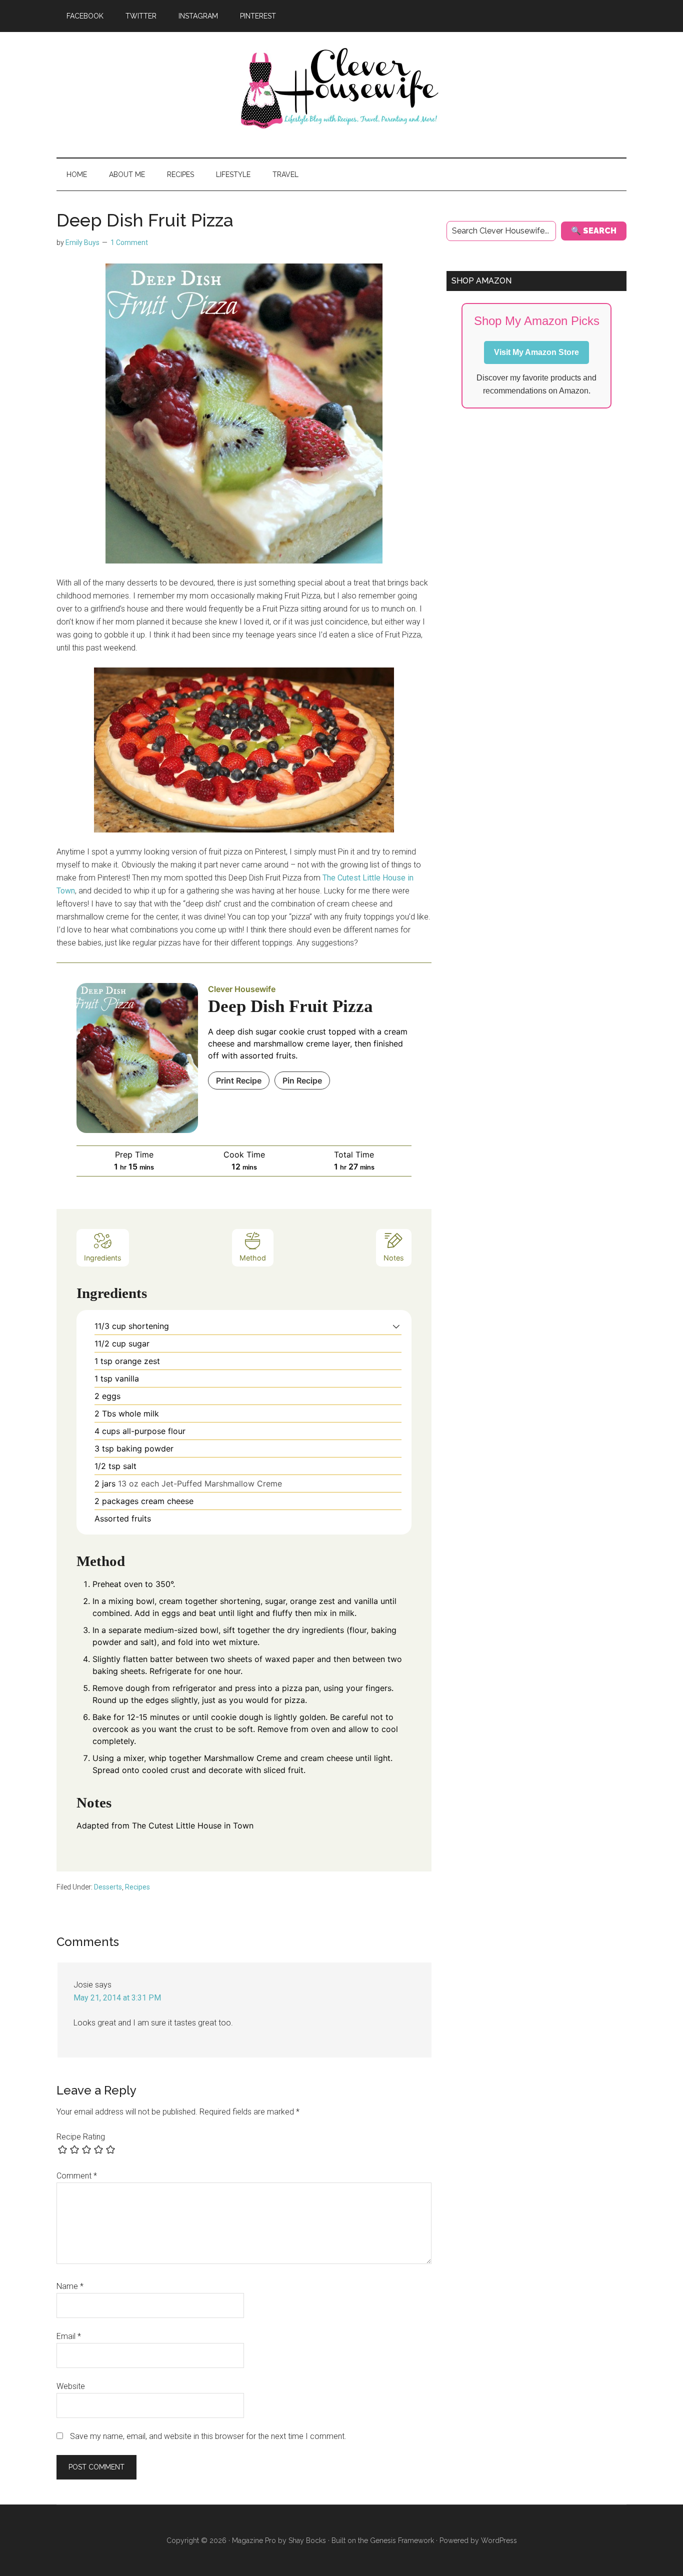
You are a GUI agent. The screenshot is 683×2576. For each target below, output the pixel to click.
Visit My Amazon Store (536, 352)
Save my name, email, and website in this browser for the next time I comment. (208, 2436)
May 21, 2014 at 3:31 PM (117, 1998)
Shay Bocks (307, 2540)
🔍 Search (594, 231)
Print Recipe (239, 1080)
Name (70, 2286)
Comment (77, 2176)
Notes (394, 1258)
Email (69, 2336)
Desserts (108, 1887)
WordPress (499, 2540)
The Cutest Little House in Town (193, 1825)
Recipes (137, 1887)
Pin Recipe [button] (302, 1080)
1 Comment (129, 242)
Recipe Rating (81, 2137)
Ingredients (103, 1258)
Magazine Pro (254, 2540)
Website (71, 2386)
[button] (396, 1326)
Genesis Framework (402, 2540)
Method (253, 1258)
